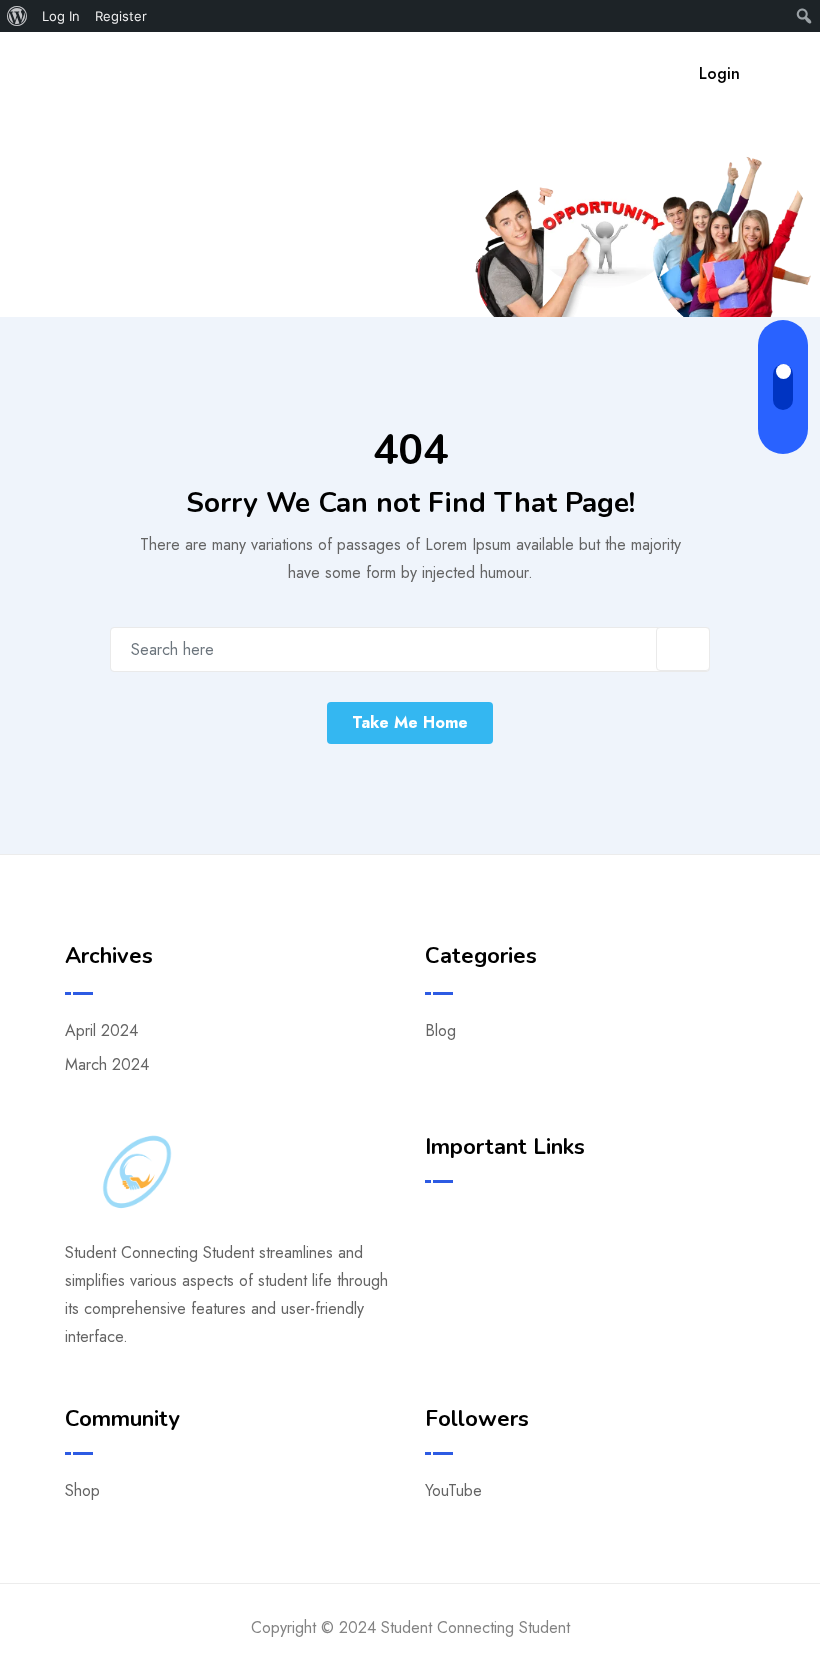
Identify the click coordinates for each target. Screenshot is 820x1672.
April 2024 (101, 1030)
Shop (82, 1490)
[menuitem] (17, 16)
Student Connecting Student (335, 69)
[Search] (640, 73)
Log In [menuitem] (61, 16)
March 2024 (107, 1064)
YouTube (453, 1490)
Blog (440, 1030)
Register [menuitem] (121, 16)
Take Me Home (410, 722)
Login (719, 73)
